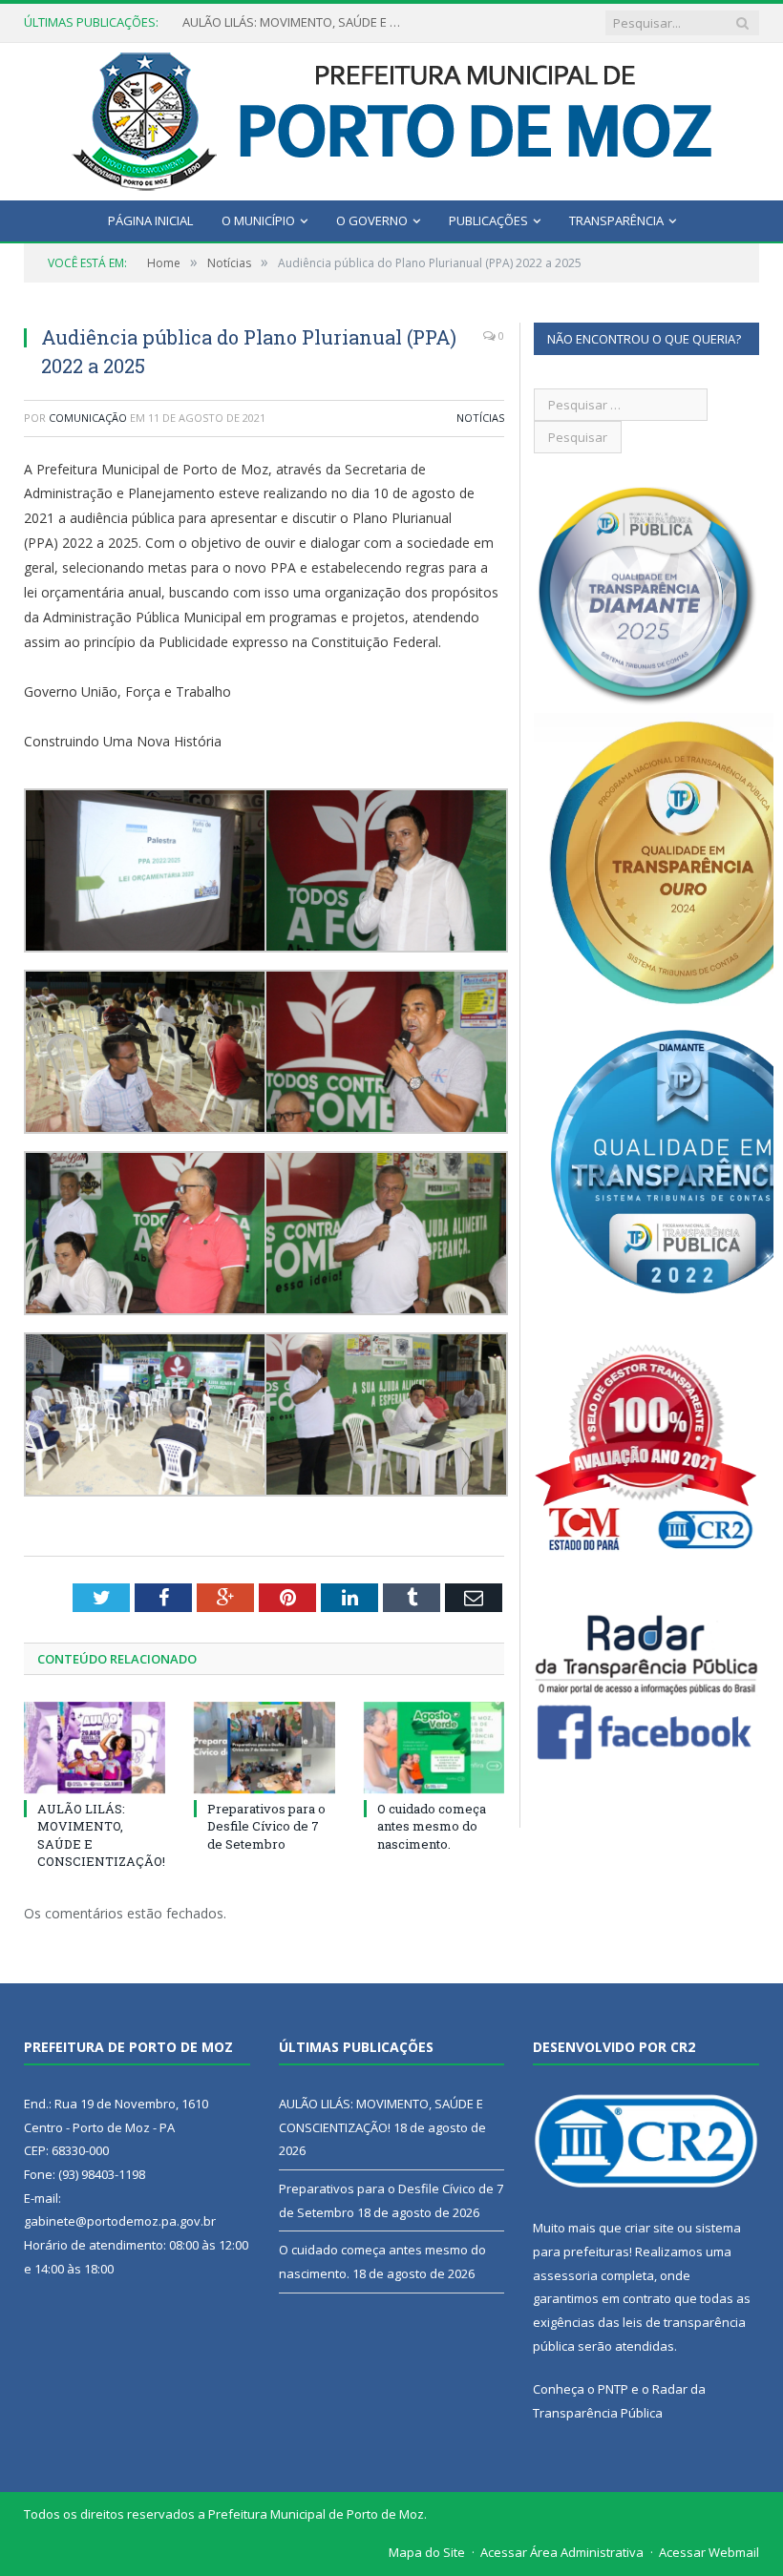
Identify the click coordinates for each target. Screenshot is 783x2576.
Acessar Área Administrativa (562, 2552)
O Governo (372, 220)
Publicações (488, 220)
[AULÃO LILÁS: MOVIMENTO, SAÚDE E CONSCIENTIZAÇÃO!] (95, 1748)
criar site (649, 2228)
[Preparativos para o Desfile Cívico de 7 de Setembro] (265, 1748)
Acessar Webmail (709, 2552)
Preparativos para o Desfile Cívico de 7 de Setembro (297, 22)
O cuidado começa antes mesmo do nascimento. (432, 1826)
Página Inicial (150, 220)
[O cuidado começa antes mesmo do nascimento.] (434, 1748)
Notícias (480, 418)
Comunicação (88, 418)
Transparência (616, 220)
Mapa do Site (427, 2552)
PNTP (613, 2389)
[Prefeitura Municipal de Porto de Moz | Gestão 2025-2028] (392, 117)
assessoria (565, 2275)
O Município (258, 220)
